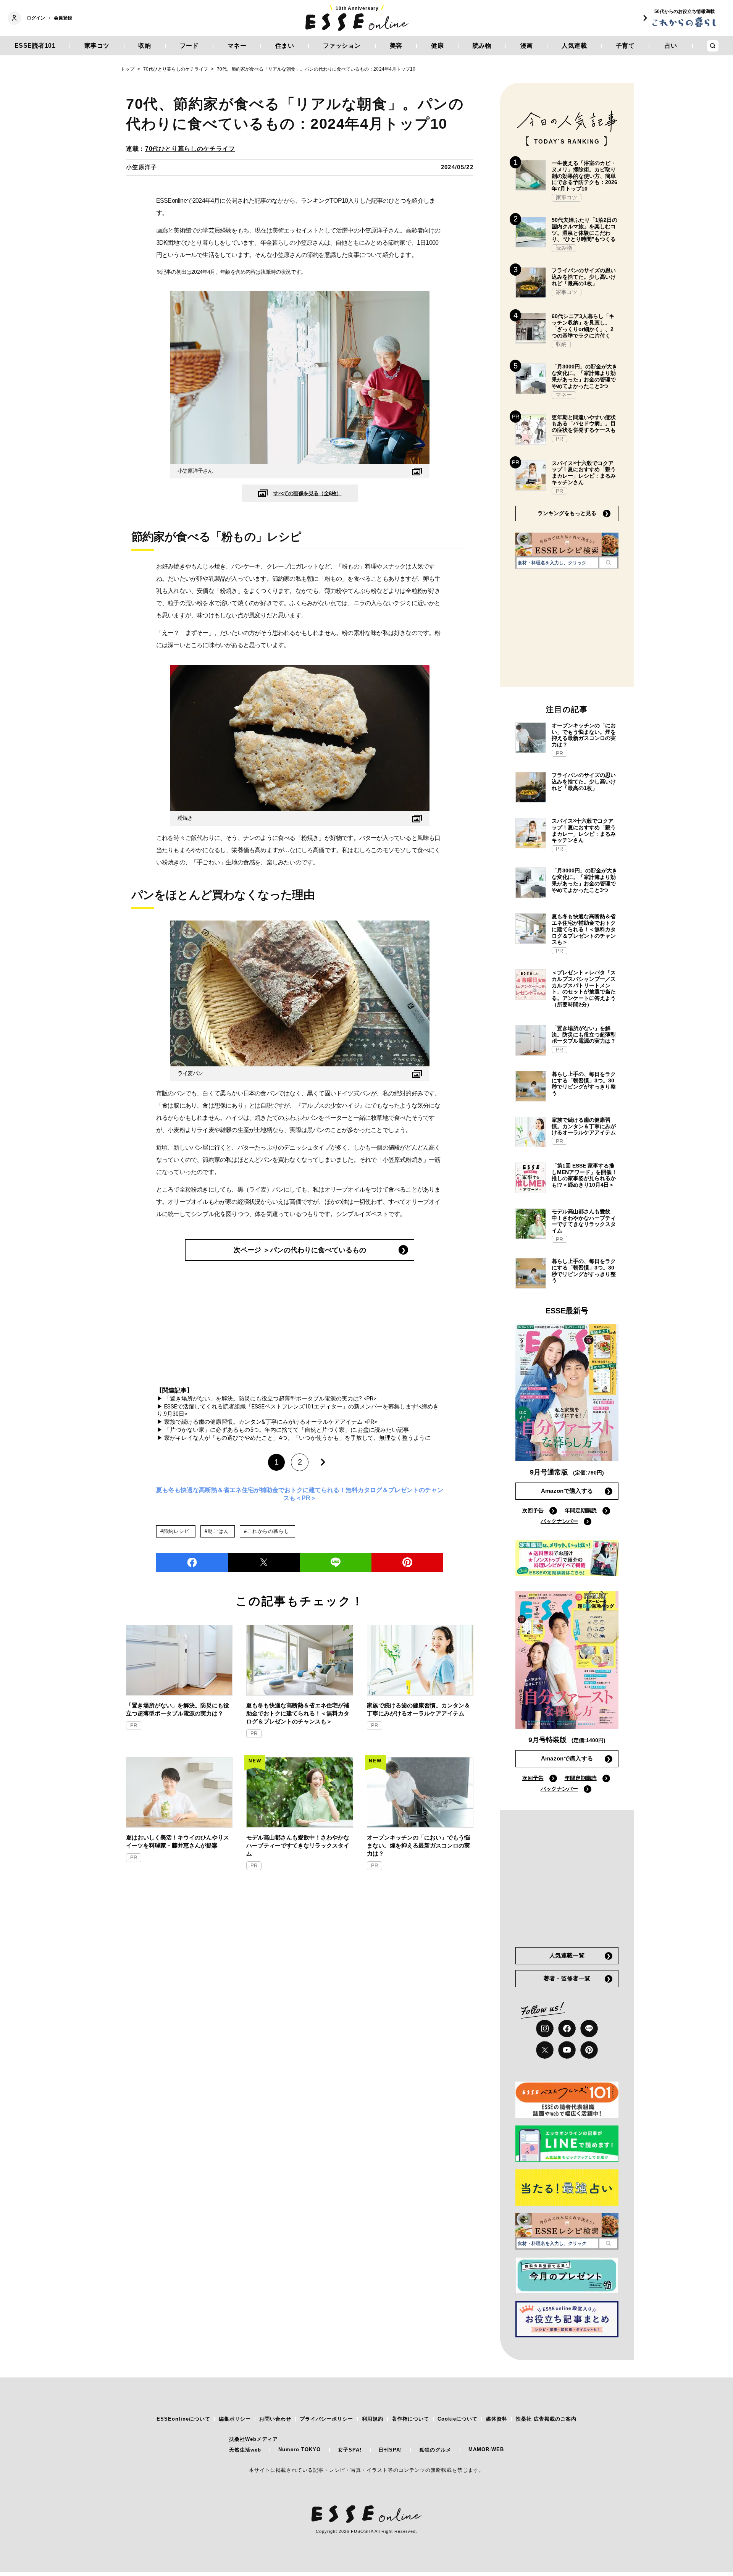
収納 (145, 46)
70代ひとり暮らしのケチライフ (190, 149)
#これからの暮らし (266, 1531)
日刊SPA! (390, 2450)
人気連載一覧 (567, 1955)
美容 (396, 46)
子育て (625, 46)
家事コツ (97, 46)
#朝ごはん (217, 1531)
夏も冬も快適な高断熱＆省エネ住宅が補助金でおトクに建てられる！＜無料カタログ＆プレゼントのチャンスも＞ (298, 1713)
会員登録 (63, 18)
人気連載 (574, 46)
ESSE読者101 (35, 46)
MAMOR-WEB (486, 2449)
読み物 (482, 46)
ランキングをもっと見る (567, 513)
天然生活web (245, 2450)
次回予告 (533, 1510)
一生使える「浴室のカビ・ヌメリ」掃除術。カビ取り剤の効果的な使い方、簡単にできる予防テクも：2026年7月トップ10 (584, 176)
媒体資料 (497, 2419)
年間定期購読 (581, 1510)
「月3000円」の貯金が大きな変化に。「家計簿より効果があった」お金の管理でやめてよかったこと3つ (584, 376)
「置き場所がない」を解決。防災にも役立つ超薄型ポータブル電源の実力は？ (178, 1709)
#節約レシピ (175, 1531)
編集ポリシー (235, 2419)
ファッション (342, 46)
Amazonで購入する (567, 1491)
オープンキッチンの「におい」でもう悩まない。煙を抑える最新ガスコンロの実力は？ (418, 1845)
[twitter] (264, 1562)
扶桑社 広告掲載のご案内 (546, 2419)
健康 (437, 46)
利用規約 (373, 2419)
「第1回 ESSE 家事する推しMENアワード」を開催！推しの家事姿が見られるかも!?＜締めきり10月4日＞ (584, 1175)
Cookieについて (458, 2419)
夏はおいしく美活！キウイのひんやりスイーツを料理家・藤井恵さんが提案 (178, 1841)
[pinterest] (589, 2050)
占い (671, 46)
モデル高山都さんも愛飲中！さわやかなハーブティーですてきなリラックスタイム (298, 1845)
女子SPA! (350, 2450)
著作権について (410, 2419)
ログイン (36, 18)
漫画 (527, 46)
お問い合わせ (275, 2419)
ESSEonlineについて (183, 2419)
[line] (336, 1562)
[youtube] (567, 2050)
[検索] (608, 562)
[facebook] (192, 1562)
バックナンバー (559, 1521)
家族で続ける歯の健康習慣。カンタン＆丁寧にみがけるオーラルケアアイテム (418, 1709)
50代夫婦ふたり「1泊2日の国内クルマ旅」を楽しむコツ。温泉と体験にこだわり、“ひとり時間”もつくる (584, 229)
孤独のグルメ (435, 2450)
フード (189, 46)
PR (134, 1726)
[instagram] (545, 2028)
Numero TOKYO (299, 2449)
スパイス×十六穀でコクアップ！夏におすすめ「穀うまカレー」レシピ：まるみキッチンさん (584, 473)
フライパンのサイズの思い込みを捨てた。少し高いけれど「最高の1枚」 (584, 277)
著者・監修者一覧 (567, 1978)
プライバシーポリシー (326, 2419)
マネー (237, 46)
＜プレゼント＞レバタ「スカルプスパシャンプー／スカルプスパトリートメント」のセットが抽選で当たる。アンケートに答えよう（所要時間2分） (584, 988)
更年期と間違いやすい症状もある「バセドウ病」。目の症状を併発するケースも (584, 424)
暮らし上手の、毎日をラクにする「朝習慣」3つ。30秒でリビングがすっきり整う (584, 1084)
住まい (285, 46)
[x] (545, 2050)
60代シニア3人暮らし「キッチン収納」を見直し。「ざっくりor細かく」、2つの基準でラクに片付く (583, 326)
